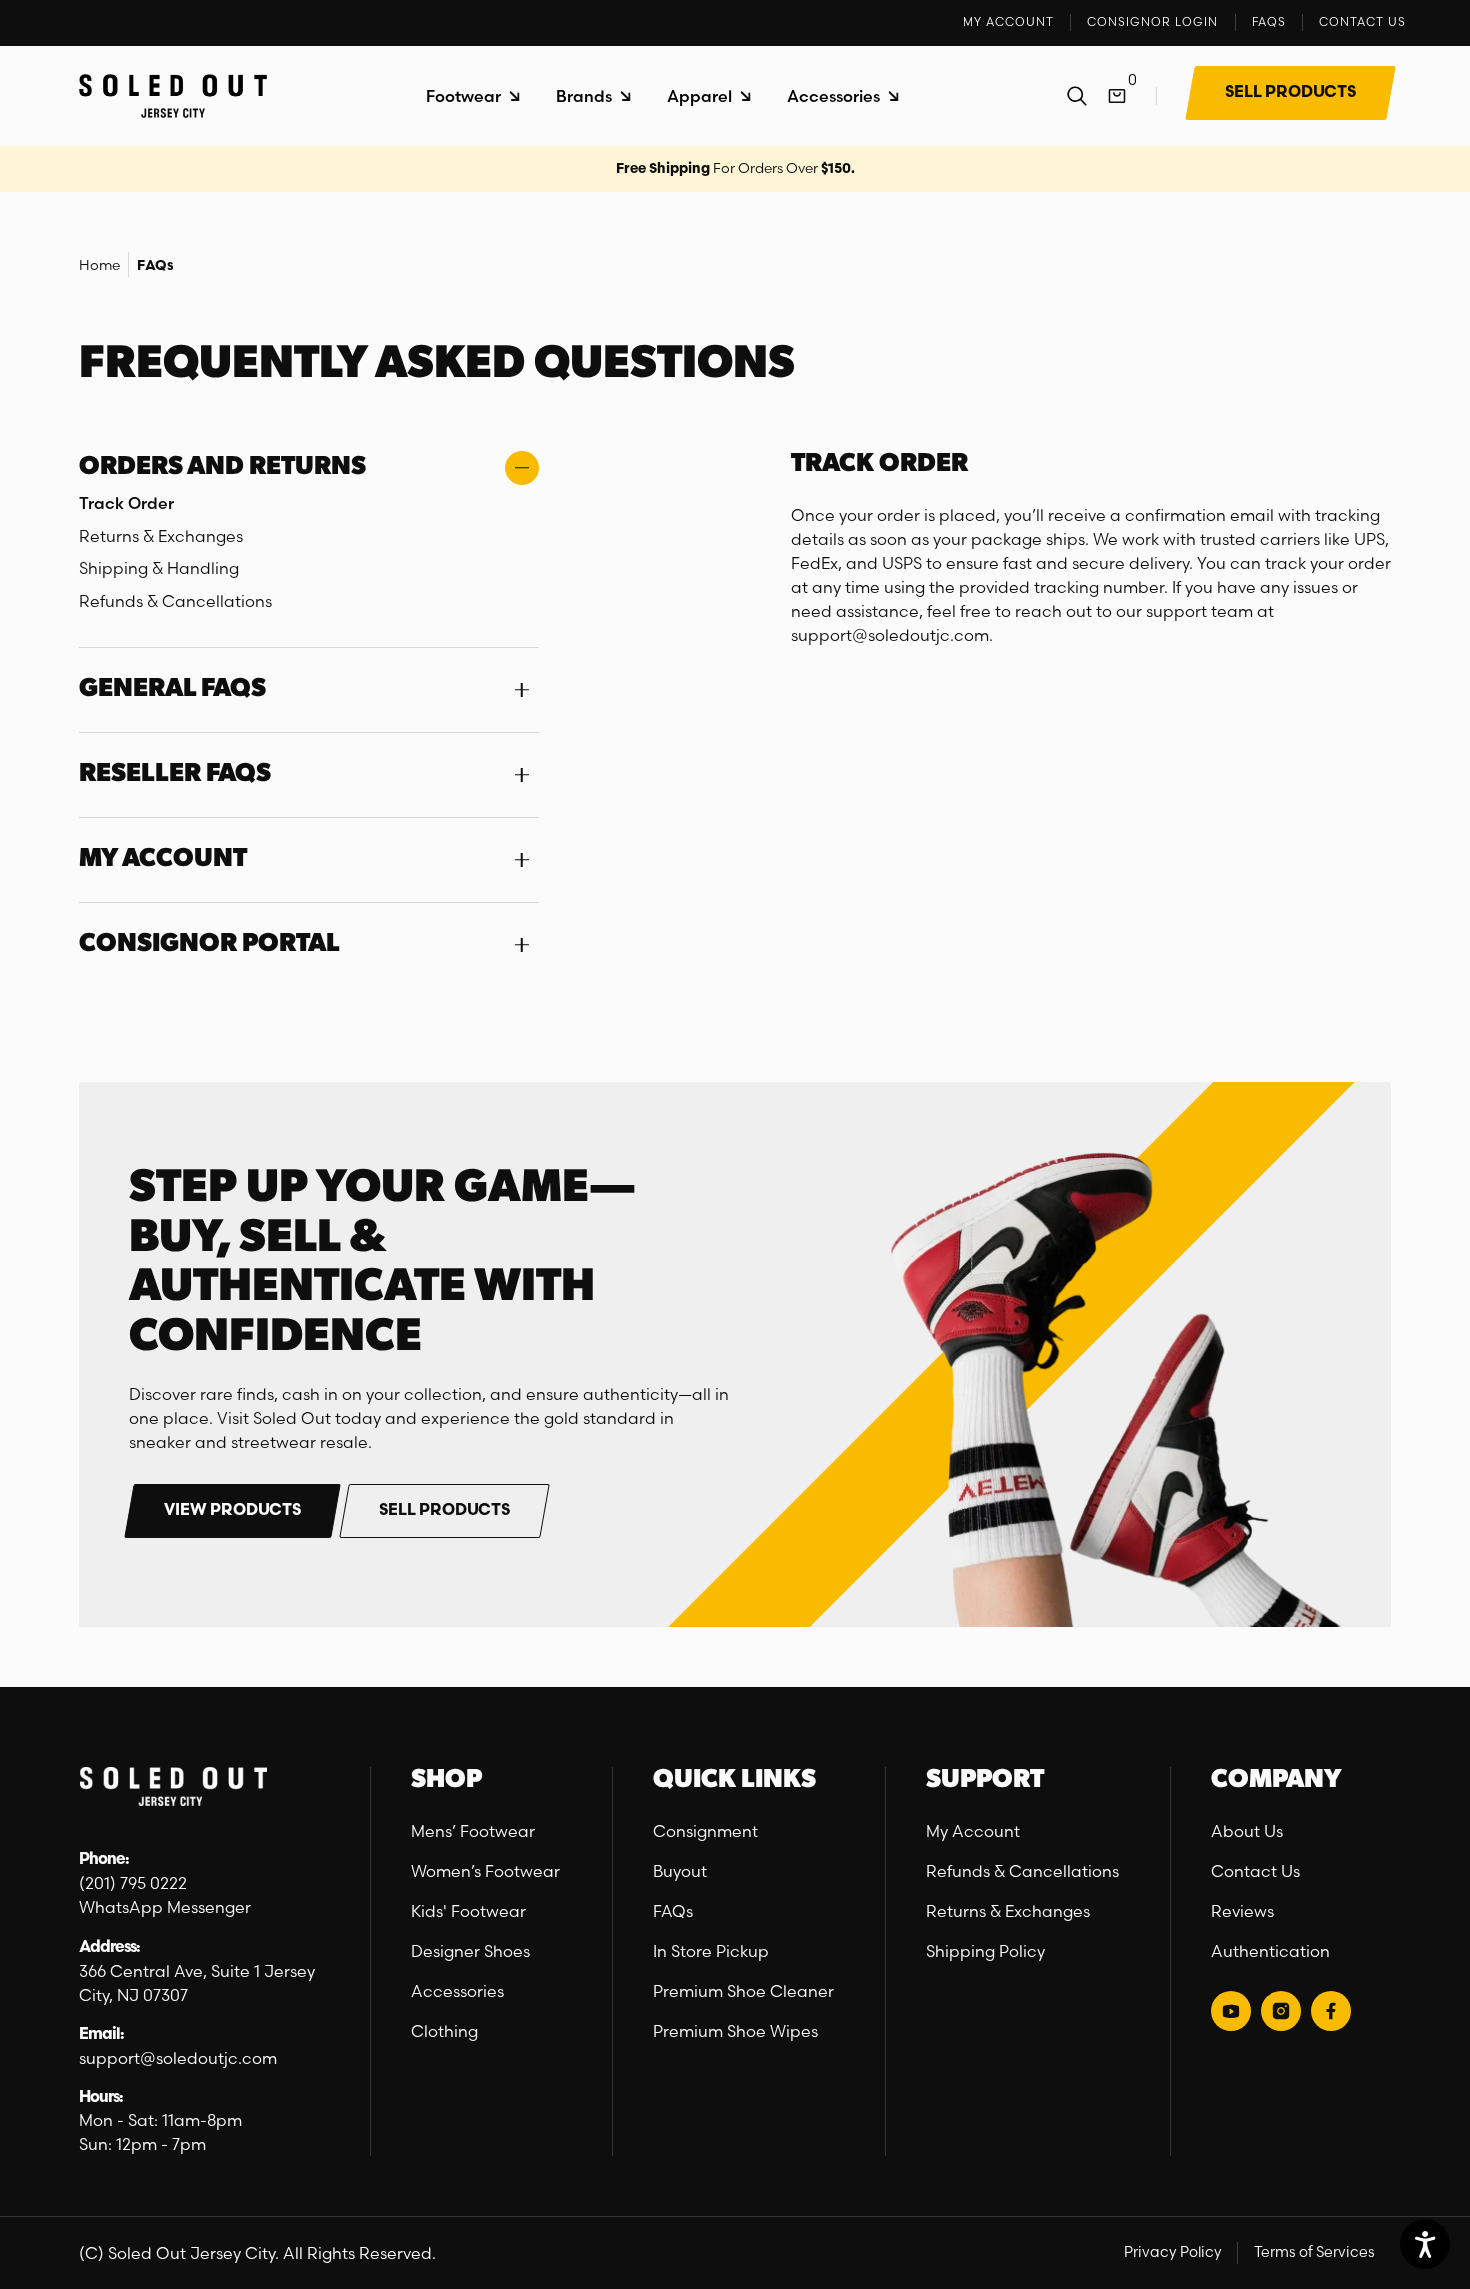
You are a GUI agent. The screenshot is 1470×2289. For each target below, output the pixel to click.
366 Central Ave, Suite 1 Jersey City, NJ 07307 (197, 1983)
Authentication (1270, 1951)
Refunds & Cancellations (1022, 1871)
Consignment (705, 1831)
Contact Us (1255, 1871)
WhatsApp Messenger (165, 1907)
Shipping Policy (985, 1951)
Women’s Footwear (485, 1871)
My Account (973, 1831)
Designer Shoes (470, 1951)
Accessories (457, 1991)
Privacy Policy (1173, 2252)
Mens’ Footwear (473, 1831)
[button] (473, 96)
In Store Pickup (711, 1951)
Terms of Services (1314, 2252)
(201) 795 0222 (133, 1883)
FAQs (155, 266)
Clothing (444, 2031)
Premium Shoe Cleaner (743, 1991)
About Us (1247, 1831)
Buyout (680, 1871)
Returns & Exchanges (1008, 1911)
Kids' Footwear (468, 1911)
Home (99, 265)
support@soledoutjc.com (178, 2058)
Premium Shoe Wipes (735, 2031)
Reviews (1242, 1911)
